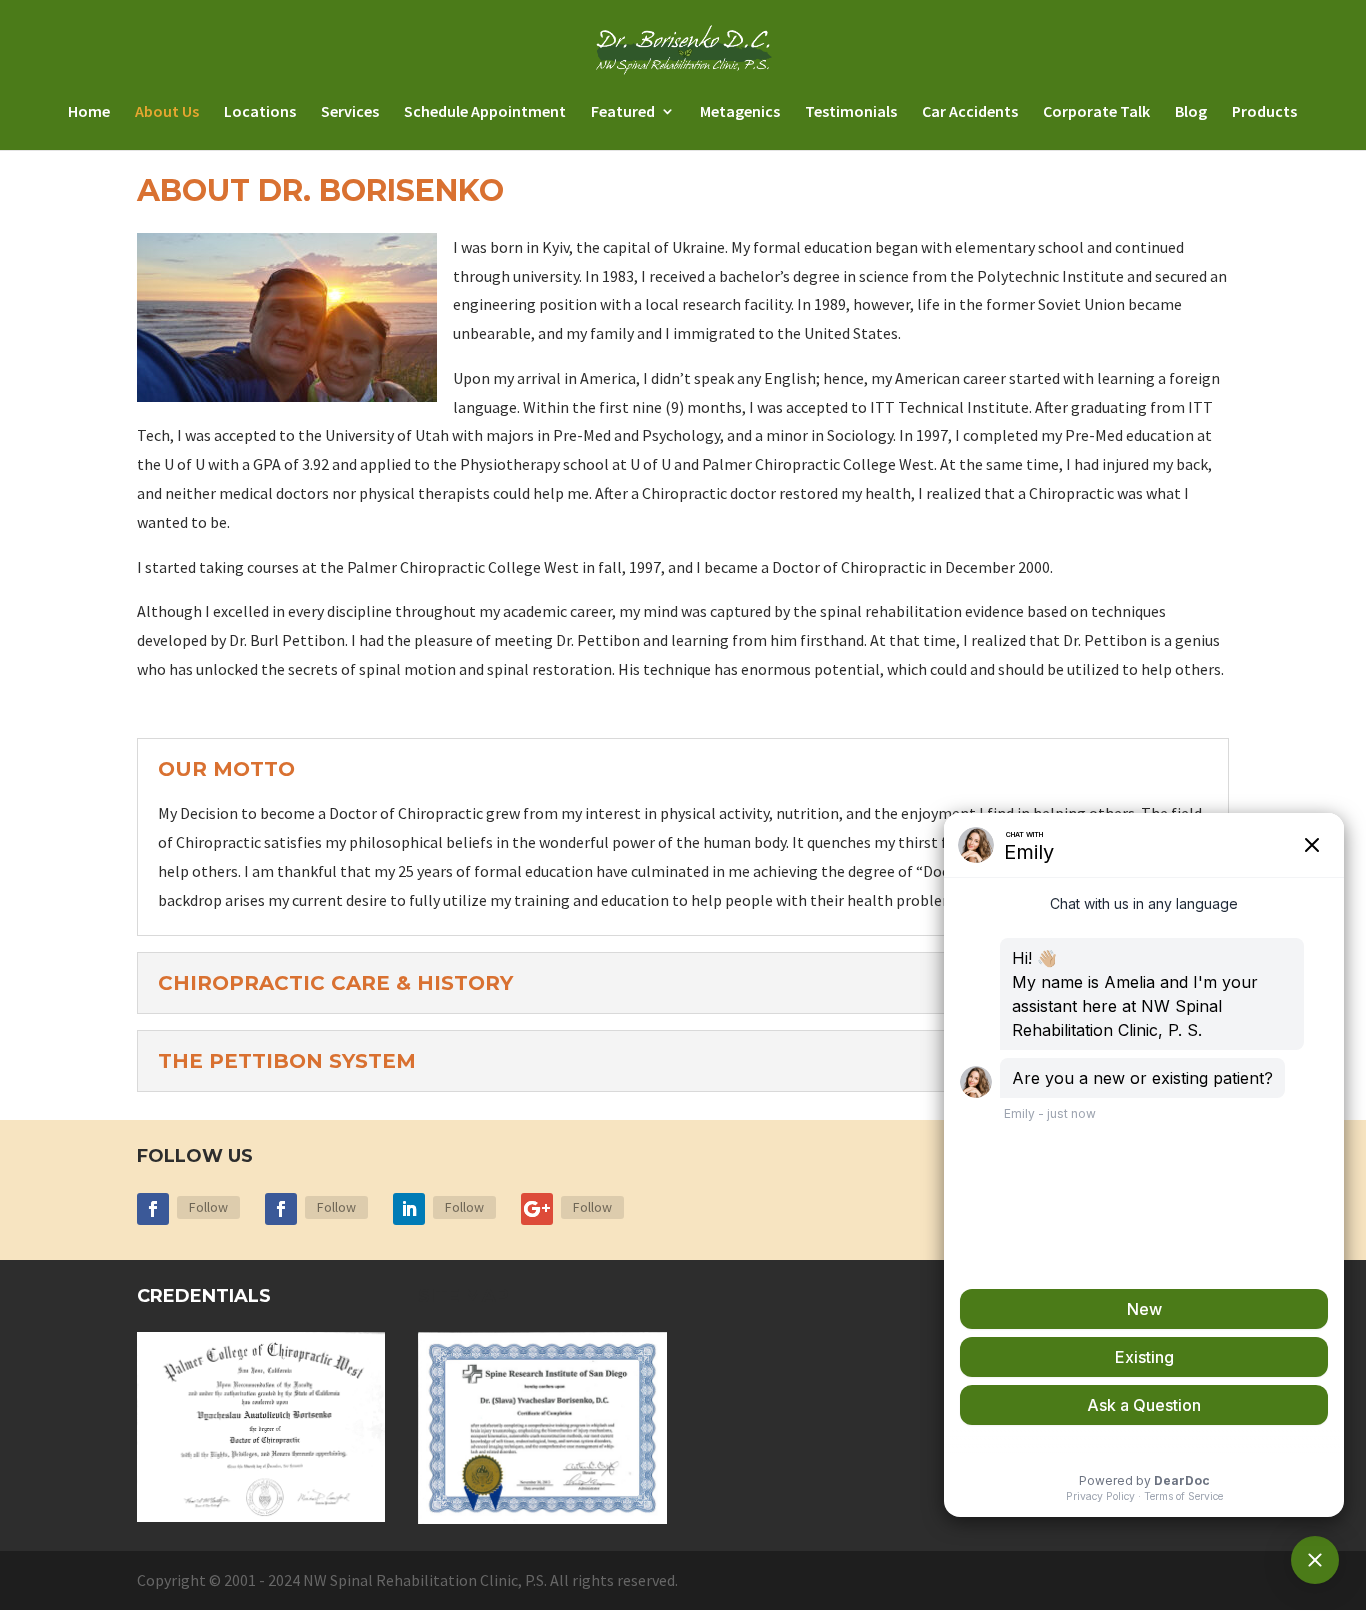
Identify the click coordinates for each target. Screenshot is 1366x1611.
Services (350, 112)
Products (1264, 112)
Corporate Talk (1096, 112)
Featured (623, 112)
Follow (208, 1207)
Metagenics (740, 112)
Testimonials (851, 112)
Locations (260, 112)
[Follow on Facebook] (153, 1209)
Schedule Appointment (485, 112)
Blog (1191, 112)
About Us (167, 112)
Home (89, 112)
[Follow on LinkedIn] (409, 1209)
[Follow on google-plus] (537, 1209)
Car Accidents (970, 112)
